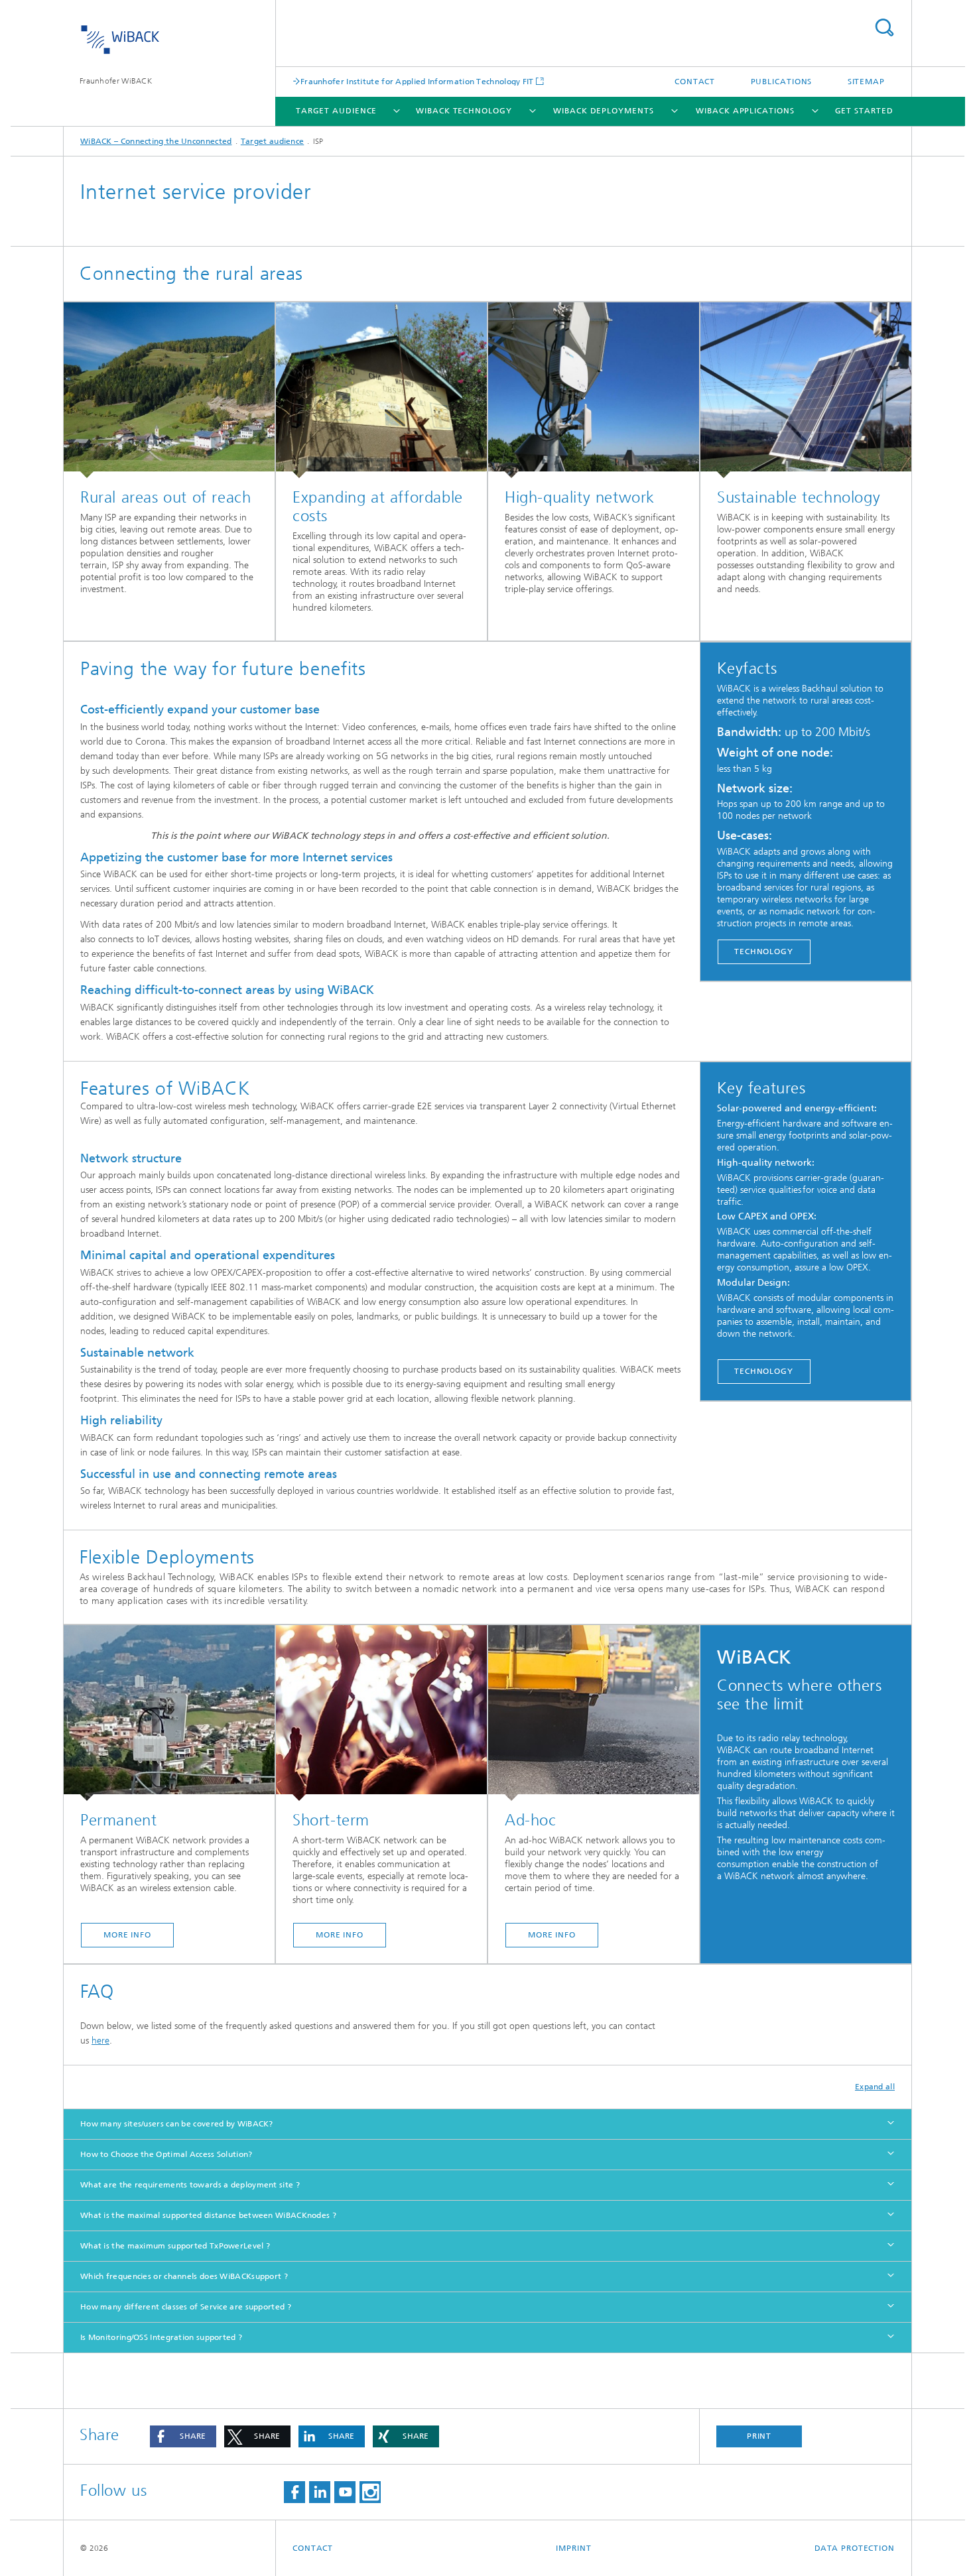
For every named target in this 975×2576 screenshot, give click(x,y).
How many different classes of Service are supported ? (186, 2307)
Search (884, 28)
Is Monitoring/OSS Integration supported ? (161, 2337)
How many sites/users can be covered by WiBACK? (177, 2124)
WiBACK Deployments (603, 111)
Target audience (337, 111)
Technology (764, 951)
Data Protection (855, 2548)
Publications (782, 82)
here (100, 2041)
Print (759, 2436)
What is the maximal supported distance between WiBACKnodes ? (208, 2215)
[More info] (169, 1713)
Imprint (573, 2548)
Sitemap (866, 82)
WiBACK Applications (745, 111)
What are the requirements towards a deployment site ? (190, 2185)
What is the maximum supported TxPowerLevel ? (175, 2246)
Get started (864, 111)
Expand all (875, 2087)
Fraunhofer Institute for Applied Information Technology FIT (417, 81)
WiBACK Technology (464, 111)
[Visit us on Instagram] (370, 2492)
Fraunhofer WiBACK (116, 81)
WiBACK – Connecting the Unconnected (156, 141)
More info (127, 1935)
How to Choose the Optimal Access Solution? (166, 2154)
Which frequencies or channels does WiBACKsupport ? (184, 2276)
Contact (695, 82)
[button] (183, 2436)
